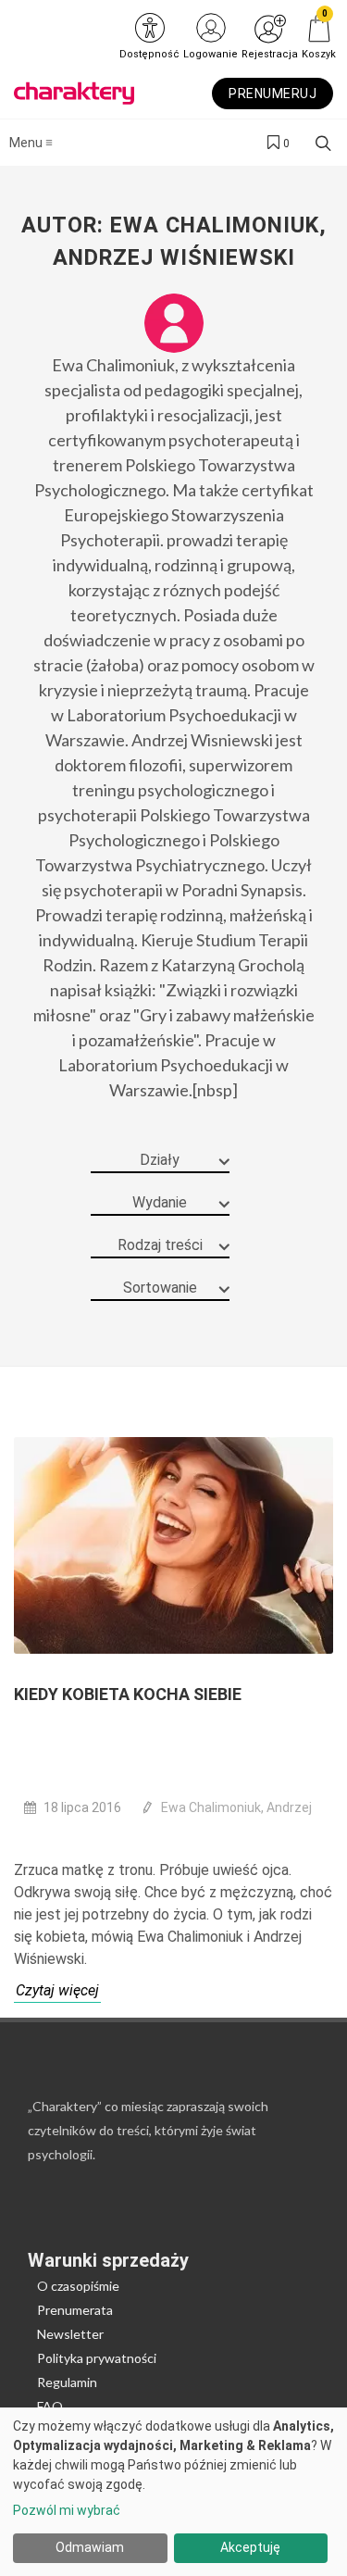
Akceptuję (250, 2547)
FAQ (50, 2406)
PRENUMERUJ (273, 94)
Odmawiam (90, 2547)
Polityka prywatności (97, 2358)
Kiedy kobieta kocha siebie (128, 1694)
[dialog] (173, 2492)
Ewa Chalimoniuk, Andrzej (236, 1807)
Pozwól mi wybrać (67, 2510)
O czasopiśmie (78, 2286)
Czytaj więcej (57, 1990)
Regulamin (67, 2382)
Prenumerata (75, 2310)
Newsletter (70, 2334)
